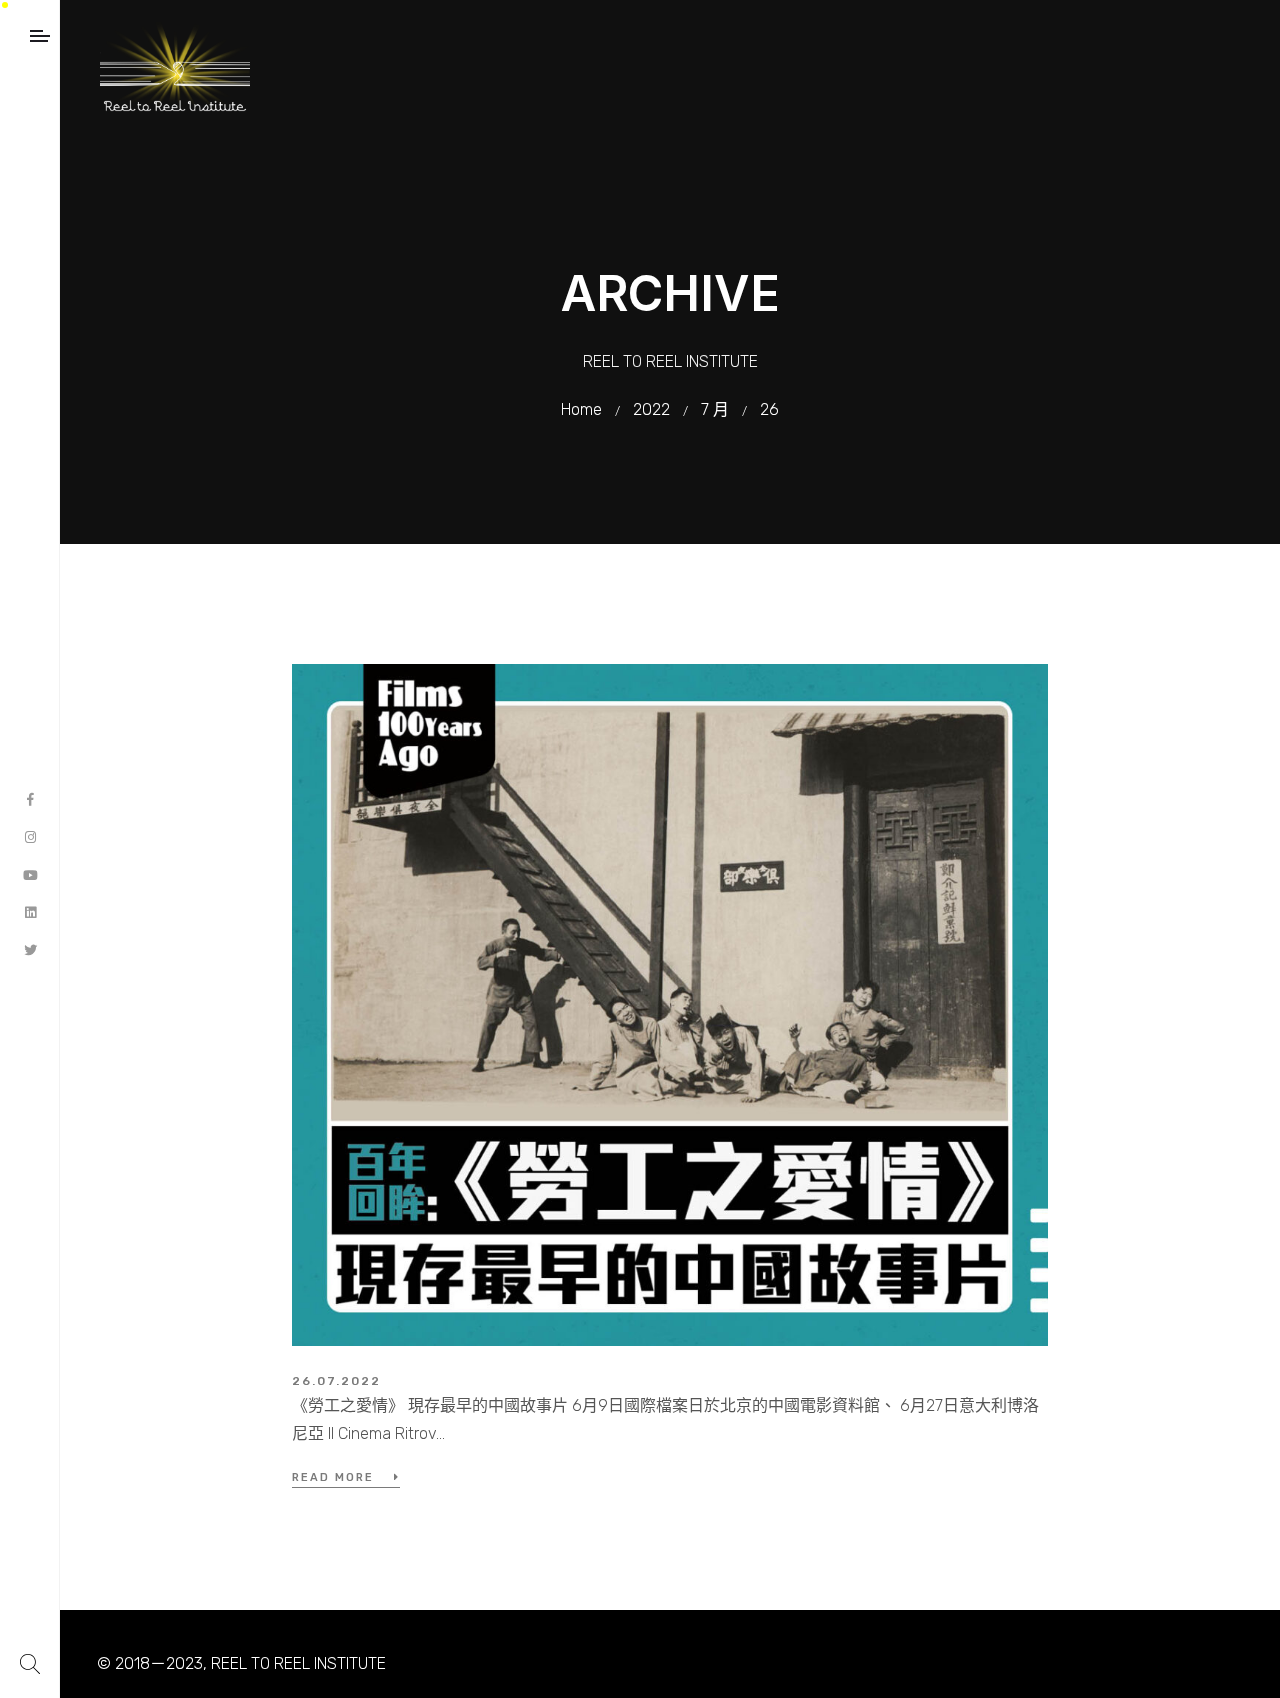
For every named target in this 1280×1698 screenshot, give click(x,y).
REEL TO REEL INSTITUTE (298, 1663)
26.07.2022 (336, 1381)
